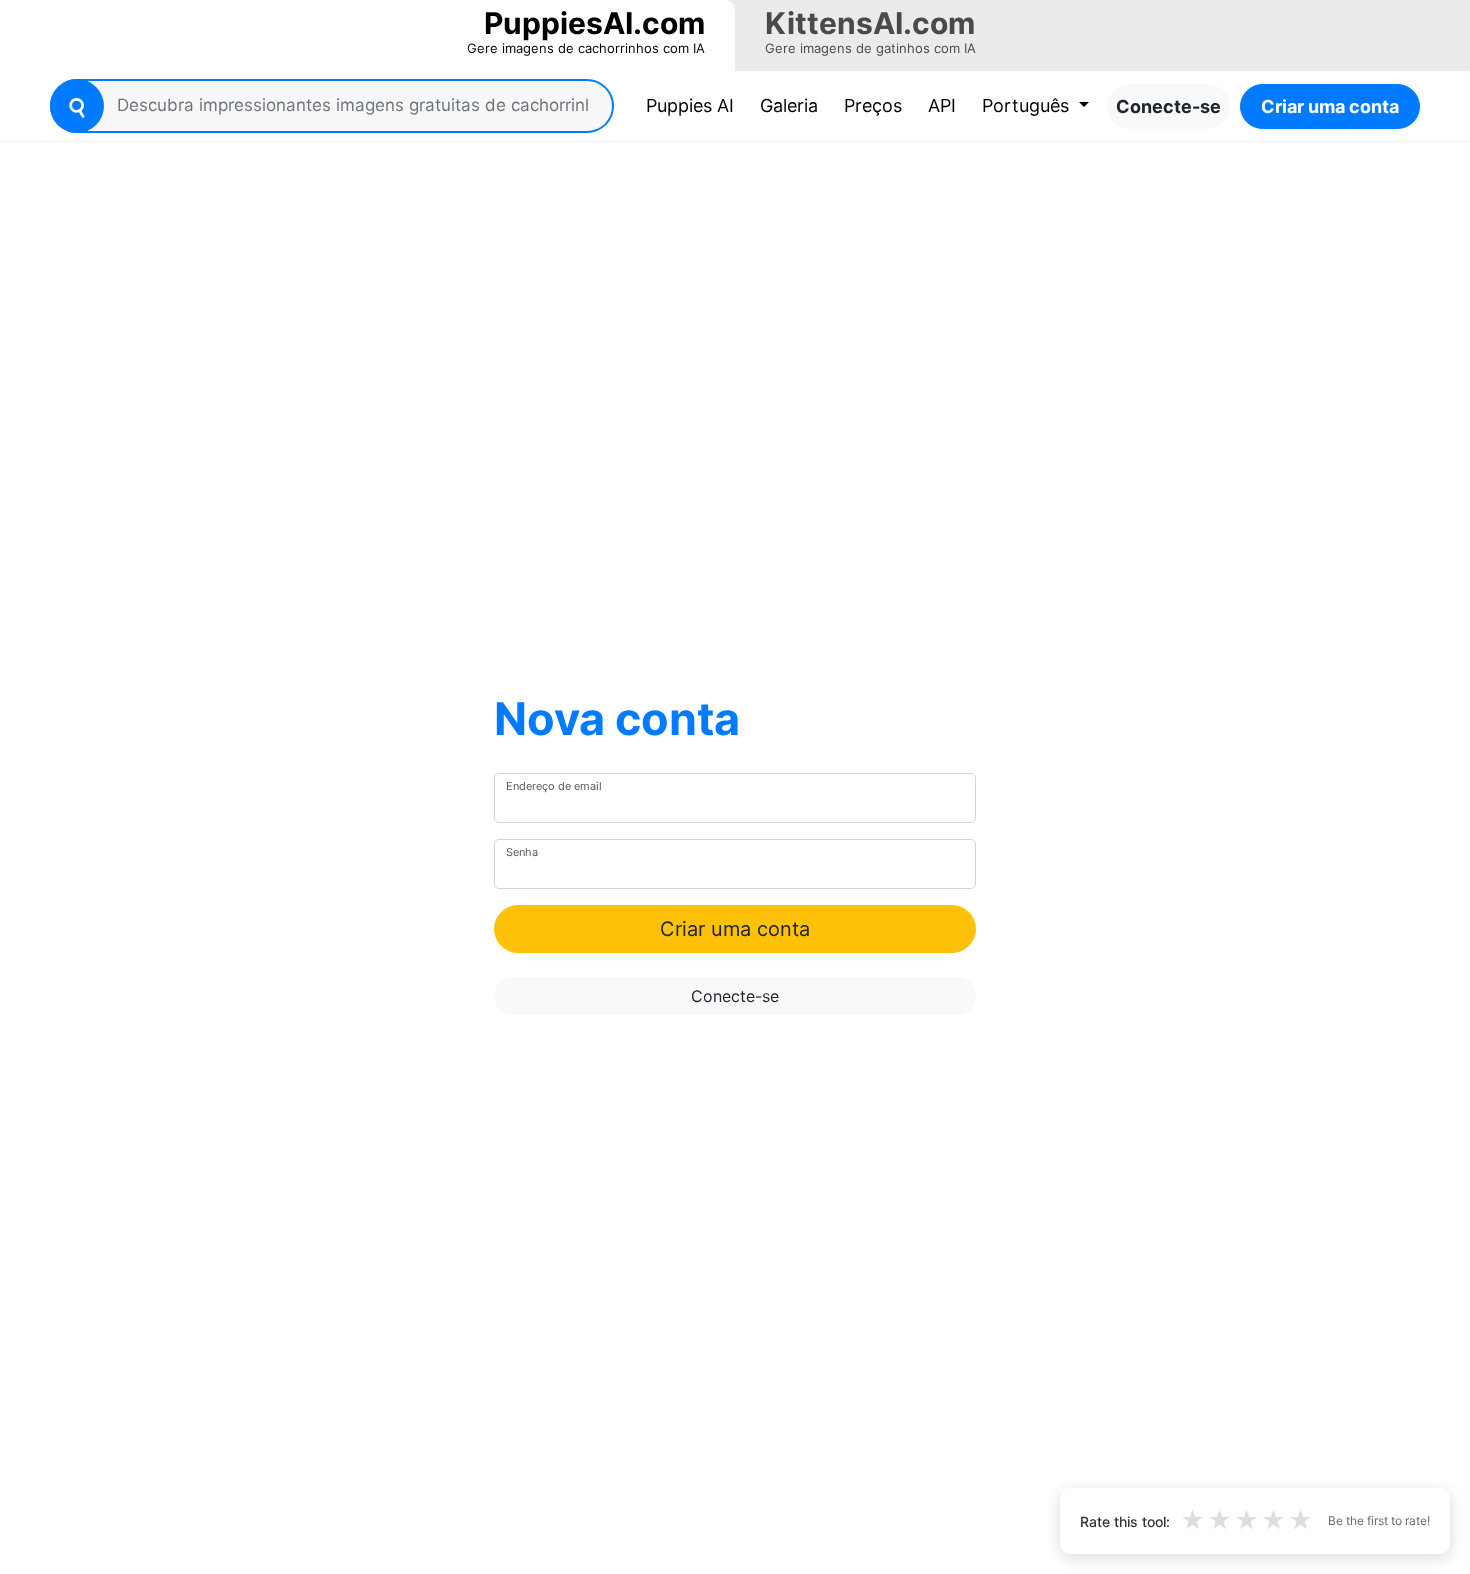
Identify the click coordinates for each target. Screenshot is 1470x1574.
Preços (873, 105)
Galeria (789, 105)
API (942, 105)
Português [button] (1028, 105)
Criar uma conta (1330, 106)
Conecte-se (1168, 106)
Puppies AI (694, 105)
